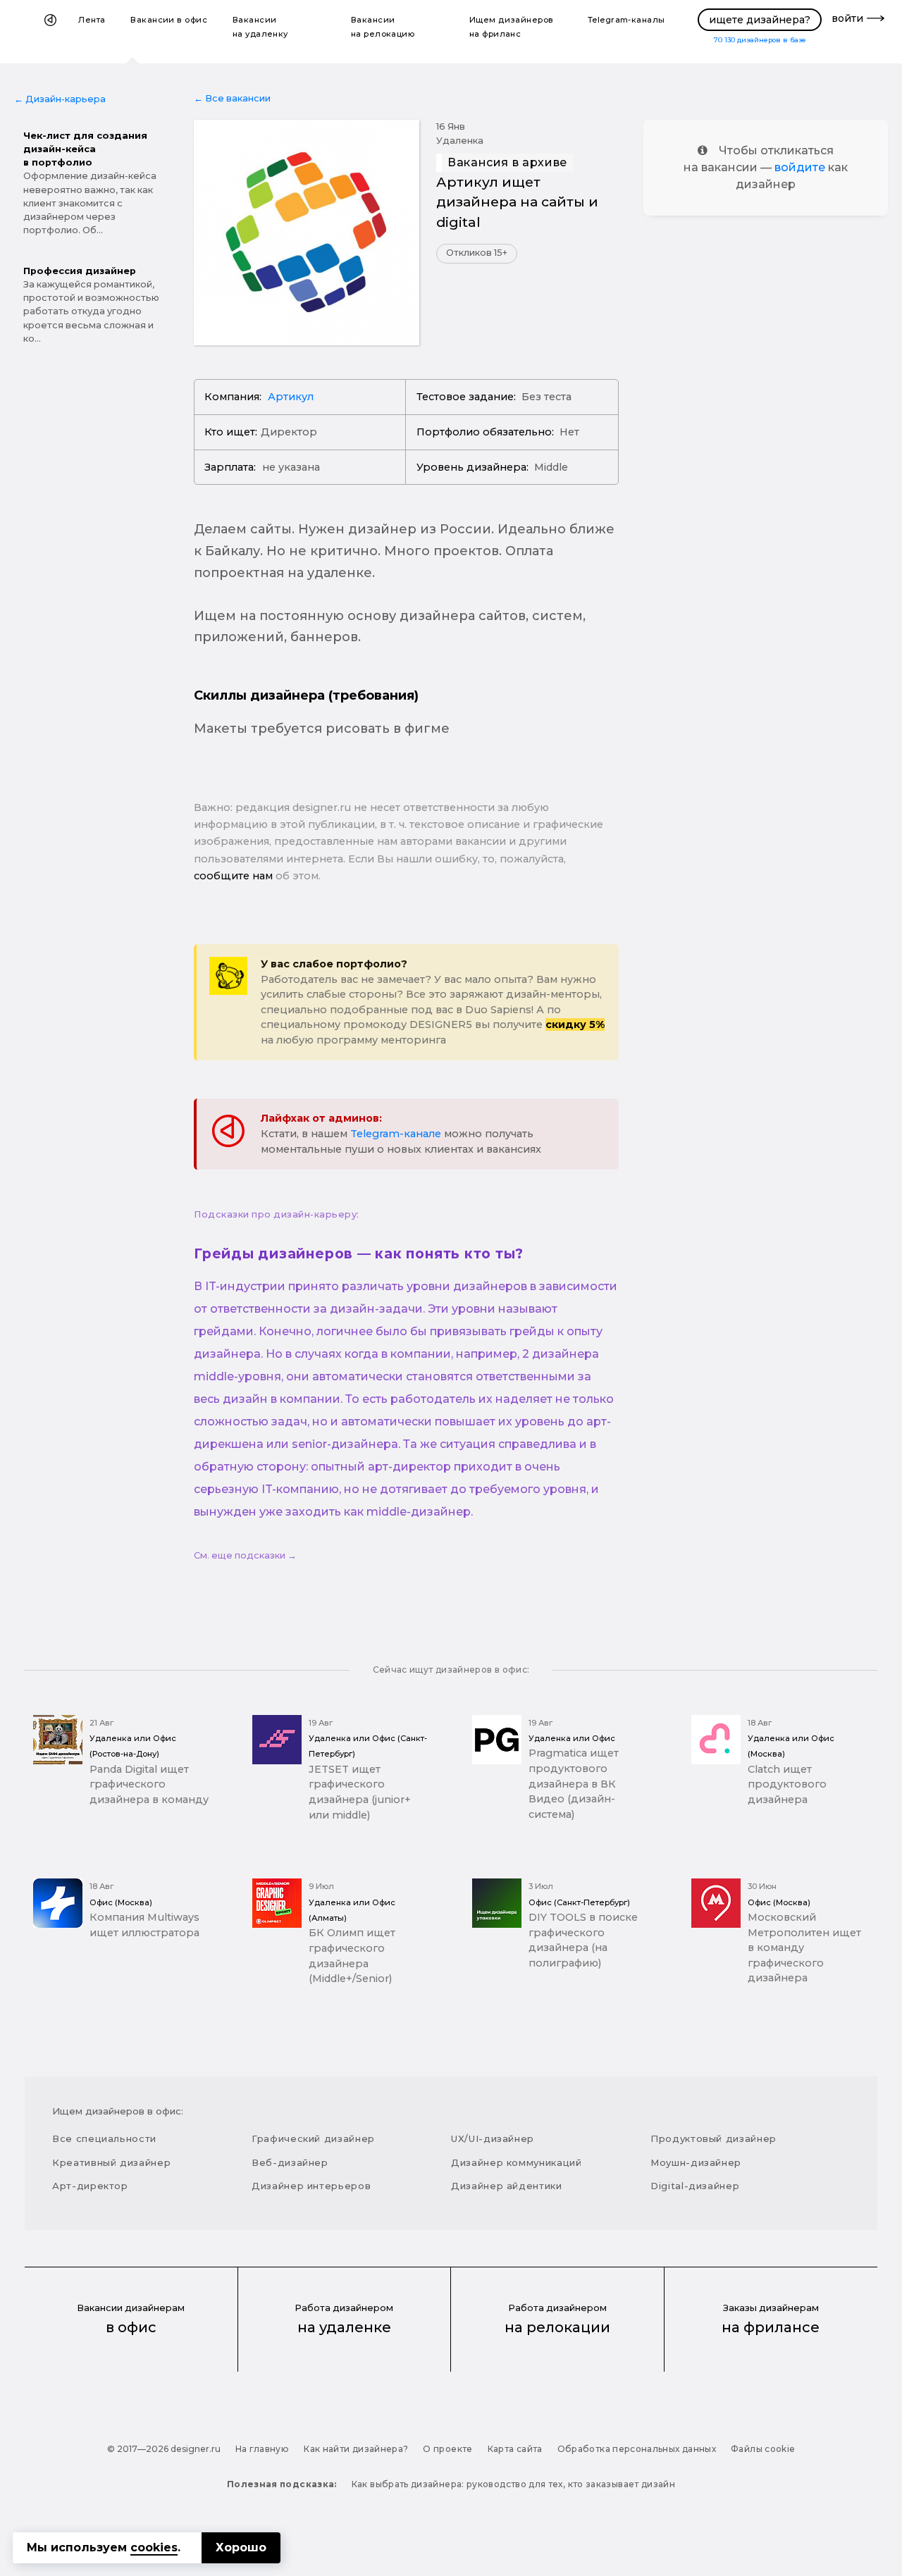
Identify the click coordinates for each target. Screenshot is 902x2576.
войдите (800, 167)
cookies (154, 2547)
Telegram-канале (396, 1134)
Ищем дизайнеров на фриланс (512, 27)
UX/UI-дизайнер (493, 2138)
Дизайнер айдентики (507, 2186)
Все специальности (104, 2138)
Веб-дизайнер (290, 2162)
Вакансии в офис (169, 20)
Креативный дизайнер (111, 2162)
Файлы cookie (763, 2449)
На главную (262, 2449)
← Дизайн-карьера (60, 99)
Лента (92, 20)
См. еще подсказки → (245, 1555)
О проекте (447, 2449)
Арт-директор (90, 2186)
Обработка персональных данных (637, 2449)
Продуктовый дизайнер (713, 2138)
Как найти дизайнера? (356, 2449)
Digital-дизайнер (695, 2186)
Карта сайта (515, 2449)
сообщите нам (233, 876)
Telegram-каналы (626, 20)
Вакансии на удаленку (260, 27)
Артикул (291, 397)
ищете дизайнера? (760, 20)
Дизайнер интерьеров (311, 2186)
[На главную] (50, 32)
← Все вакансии (232, 98)
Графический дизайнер (313, 2138)
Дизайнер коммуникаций (517, 2162)
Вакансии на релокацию (383, 27)
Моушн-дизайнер (696, 2162)
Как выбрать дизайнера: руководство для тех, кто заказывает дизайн (513, 2484)
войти (847, 18)
